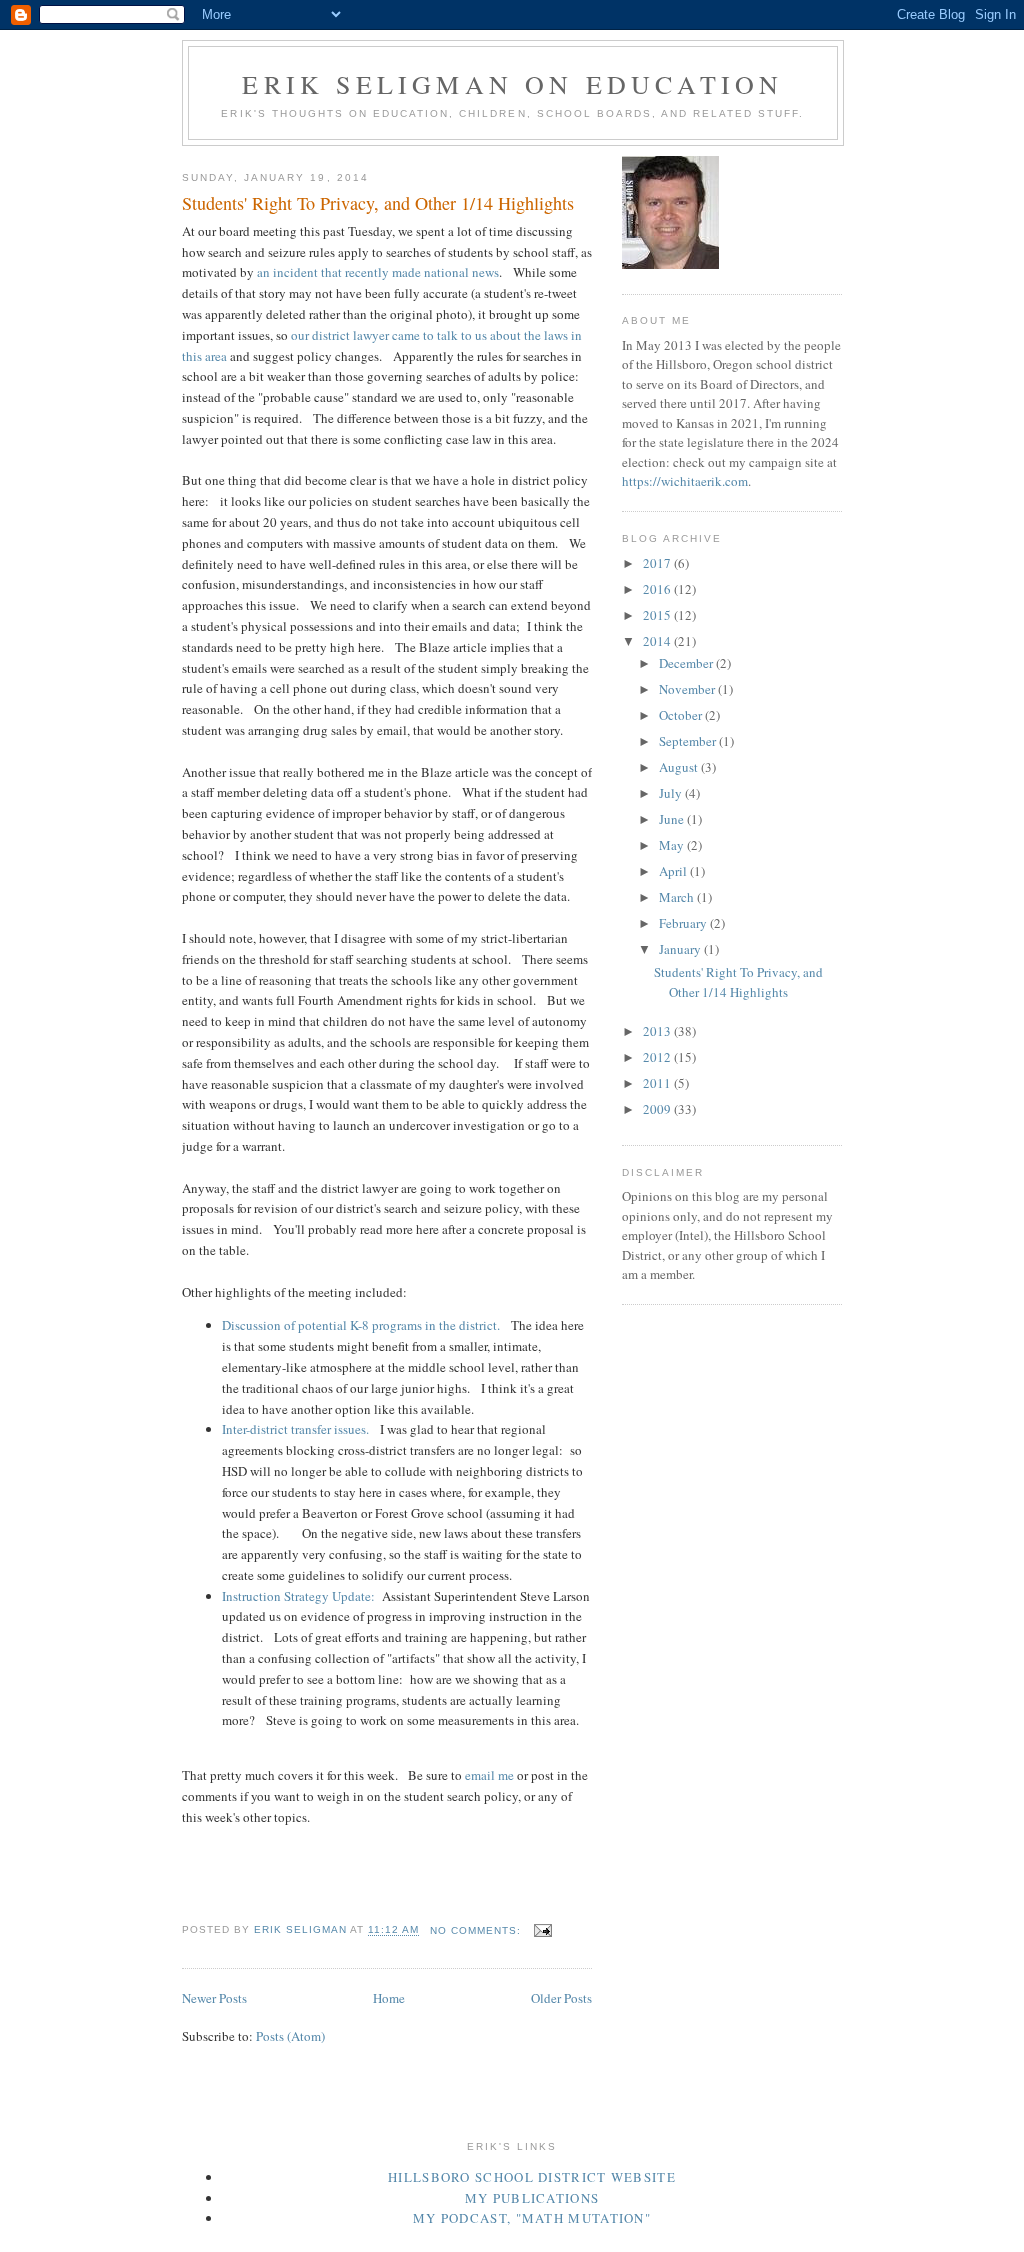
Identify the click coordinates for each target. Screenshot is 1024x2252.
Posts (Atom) (290, 2036)
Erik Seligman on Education (512, 84)
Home (389, 1998)
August (680, 767)
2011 (658, 1083)
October (682, 715)
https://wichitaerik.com (685, 481)
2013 (658, 1031)
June (673, 819)
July (672, 793)
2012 (658, 1057)
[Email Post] (542, 1930)
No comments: (477, 1930)
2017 (658, 563)
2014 (658, 641)
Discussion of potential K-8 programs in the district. (366, 1325)
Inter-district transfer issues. (301, 1429)
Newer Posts (214, 1998)
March (678, 897)
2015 (658, 615)
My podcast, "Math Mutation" (532, 2218)
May (673, 845)
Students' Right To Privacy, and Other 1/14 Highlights (378, 203)
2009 (658, 1109)
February (684, 923)
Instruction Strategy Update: (298, 1596)
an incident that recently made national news (378, 272)
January (681, 949)
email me (489, 1775)
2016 (658, 589)
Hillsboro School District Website (532, 2177)
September (689, 741)
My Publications (532, 2198)
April (674, 871)
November (688, 689)
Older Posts (561, 1998)
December (687, 663)
